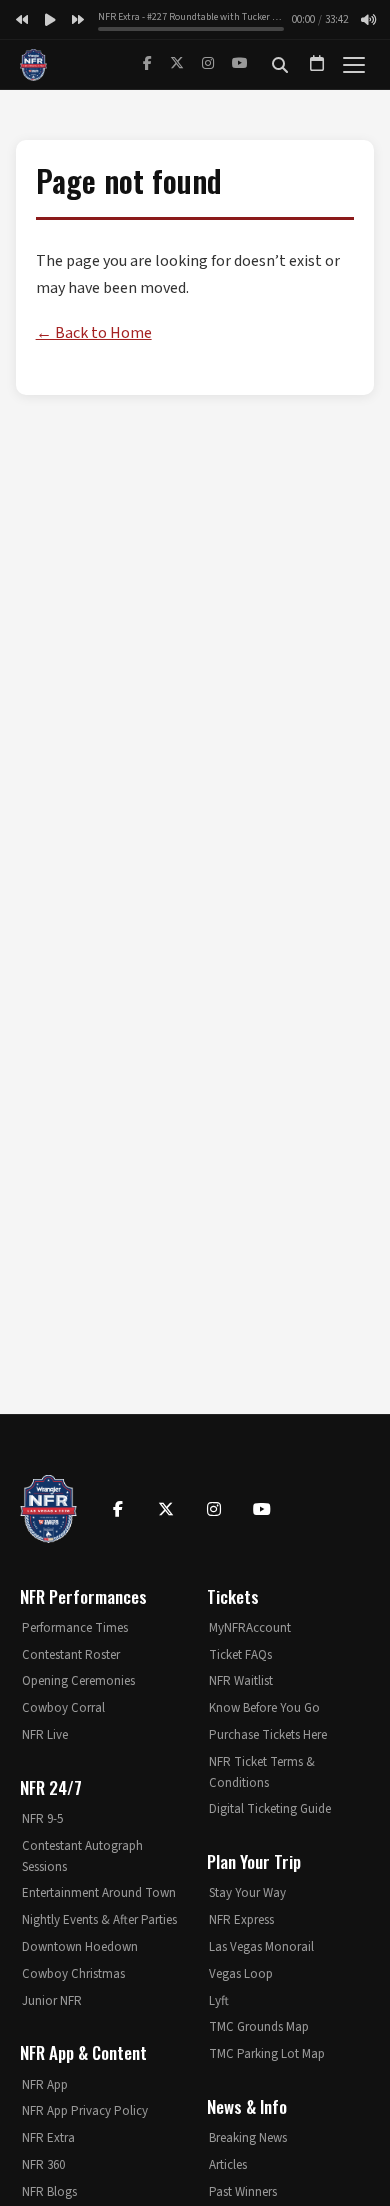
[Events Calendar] (317, 65)
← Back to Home (94, 333)
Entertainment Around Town (99, 1893)
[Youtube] (262, 1509)
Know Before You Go (264, 1708)
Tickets (233, 1596)
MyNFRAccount (250, 1628)
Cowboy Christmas (73, 1974)
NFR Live (45, 1735)
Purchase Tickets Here (268, 1735)
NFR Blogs (49, 2192)
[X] (177, 64)
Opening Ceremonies (78, 1681)
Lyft (219, 2001)
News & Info (247, 2106)
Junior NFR (52, 2001)
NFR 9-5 (42, 1819)
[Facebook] (147, 64)
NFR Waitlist (241, 1681)
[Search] (280, 65)
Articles (228, 2165)
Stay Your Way (247, 1893)
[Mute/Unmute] (368, 20)
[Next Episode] (78, 20)
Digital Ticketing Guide (270, 1809)
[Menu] (354, 65)
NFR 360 (43, 2165)
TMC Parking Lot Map (267, 2054)
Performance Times (75, 1628)
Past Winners (243, 2192)
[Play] (50, 20)
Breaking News (248, 2138)
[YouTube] (240, 64)
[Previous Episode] (22, 20)
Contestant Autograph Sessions (82, 1856)
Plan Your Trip (254, 1861)
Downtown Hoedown (80, 1947)
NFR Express (241, 1920)
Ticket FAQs (240, 1655)
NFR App (45, 2085)
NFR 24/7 (51, 1787)
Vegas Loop (241, 1974)
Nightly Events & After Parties (99, 1920)
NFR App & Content (83, 2052)
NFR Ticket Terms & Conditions (262, 1772)
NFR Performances (83, 1596)
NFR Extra (48, 2138)
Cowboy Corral (63, 1708)
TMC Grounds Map (259, 2027)
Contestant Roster (71, 1655)
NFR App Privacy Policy (85, 2111)
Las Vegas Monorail (261, 1947)
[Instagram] (208, 64)
